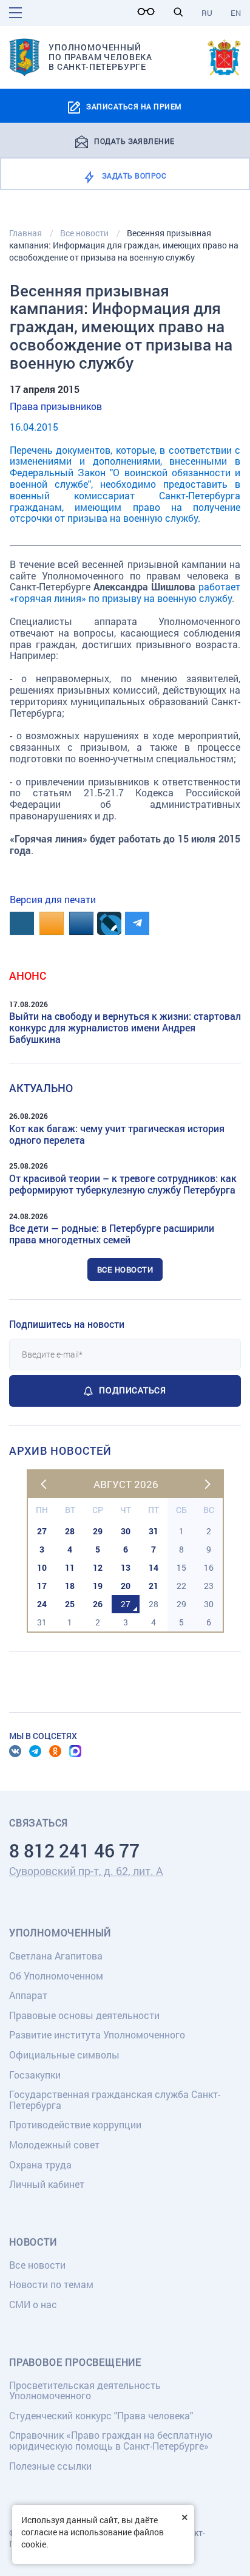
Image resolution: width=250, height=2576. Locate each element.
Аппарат (28, 1995)
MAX (75, 1751)
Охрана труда (40, 2164)
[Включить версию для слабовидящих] (149, 12)
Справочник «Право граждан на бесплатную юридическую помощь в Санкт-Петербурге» (111, 2440)
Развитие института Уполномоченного (97, 2034)
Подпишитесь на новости (67, 1324)
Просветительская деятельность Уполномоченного (85, 2390)
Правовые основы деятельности (84, 2015)
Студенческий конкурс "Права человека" (101, 2415)
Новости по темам (51, 2284)
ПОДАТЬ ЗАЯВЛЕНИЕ (134, 140)
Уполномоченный (60, 1933)
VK (15, 1751)
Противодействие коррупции (75, 2124)
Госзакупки (35, 2075)
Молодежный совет (54, 2144)
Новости (33, 2242)
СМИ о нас (33, 2304)
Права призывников (56, 406)
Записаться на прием (134, 106)
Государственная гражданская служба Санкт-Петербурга (115, 2099)
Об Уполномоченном (56, 1976)
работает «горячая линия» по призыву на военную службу (125, 592)
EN (236, 13)
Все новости (125, 1269)
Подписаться (132, 1390)
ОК (55, 1751)
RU (207, 13)
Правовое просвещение (75, 2362)
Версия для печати (53, 899)
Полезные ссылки (50, 2466)
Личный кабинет (47, 2184)
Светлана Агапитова (56, 1956)
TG (35, 1751)
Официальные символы (64, 2055)
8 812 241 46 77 (74, 1850)
